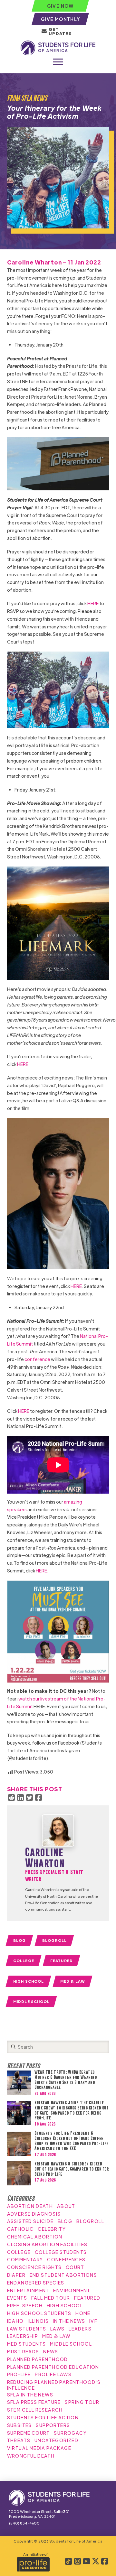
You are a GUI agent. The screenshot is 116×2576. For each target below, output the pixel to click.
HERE (93, 603)
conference (37, 1359)
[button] (58, 62)
